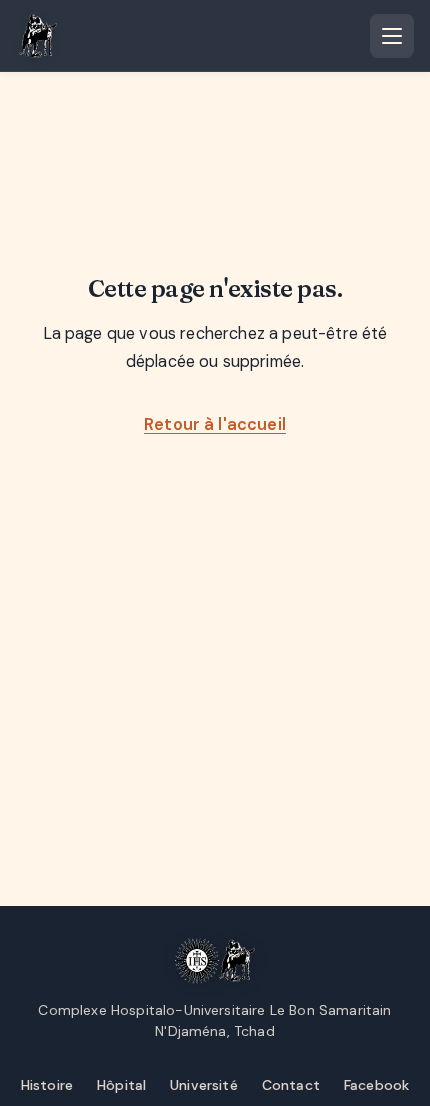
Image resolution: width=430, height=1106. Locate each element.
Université (204, 1085)
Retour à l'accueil (215, 424)
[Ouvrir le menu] (392, 36)
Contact (291, 1085)
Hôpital (121, 1085)
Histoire (47, 1085)
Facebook (376, 1085)
